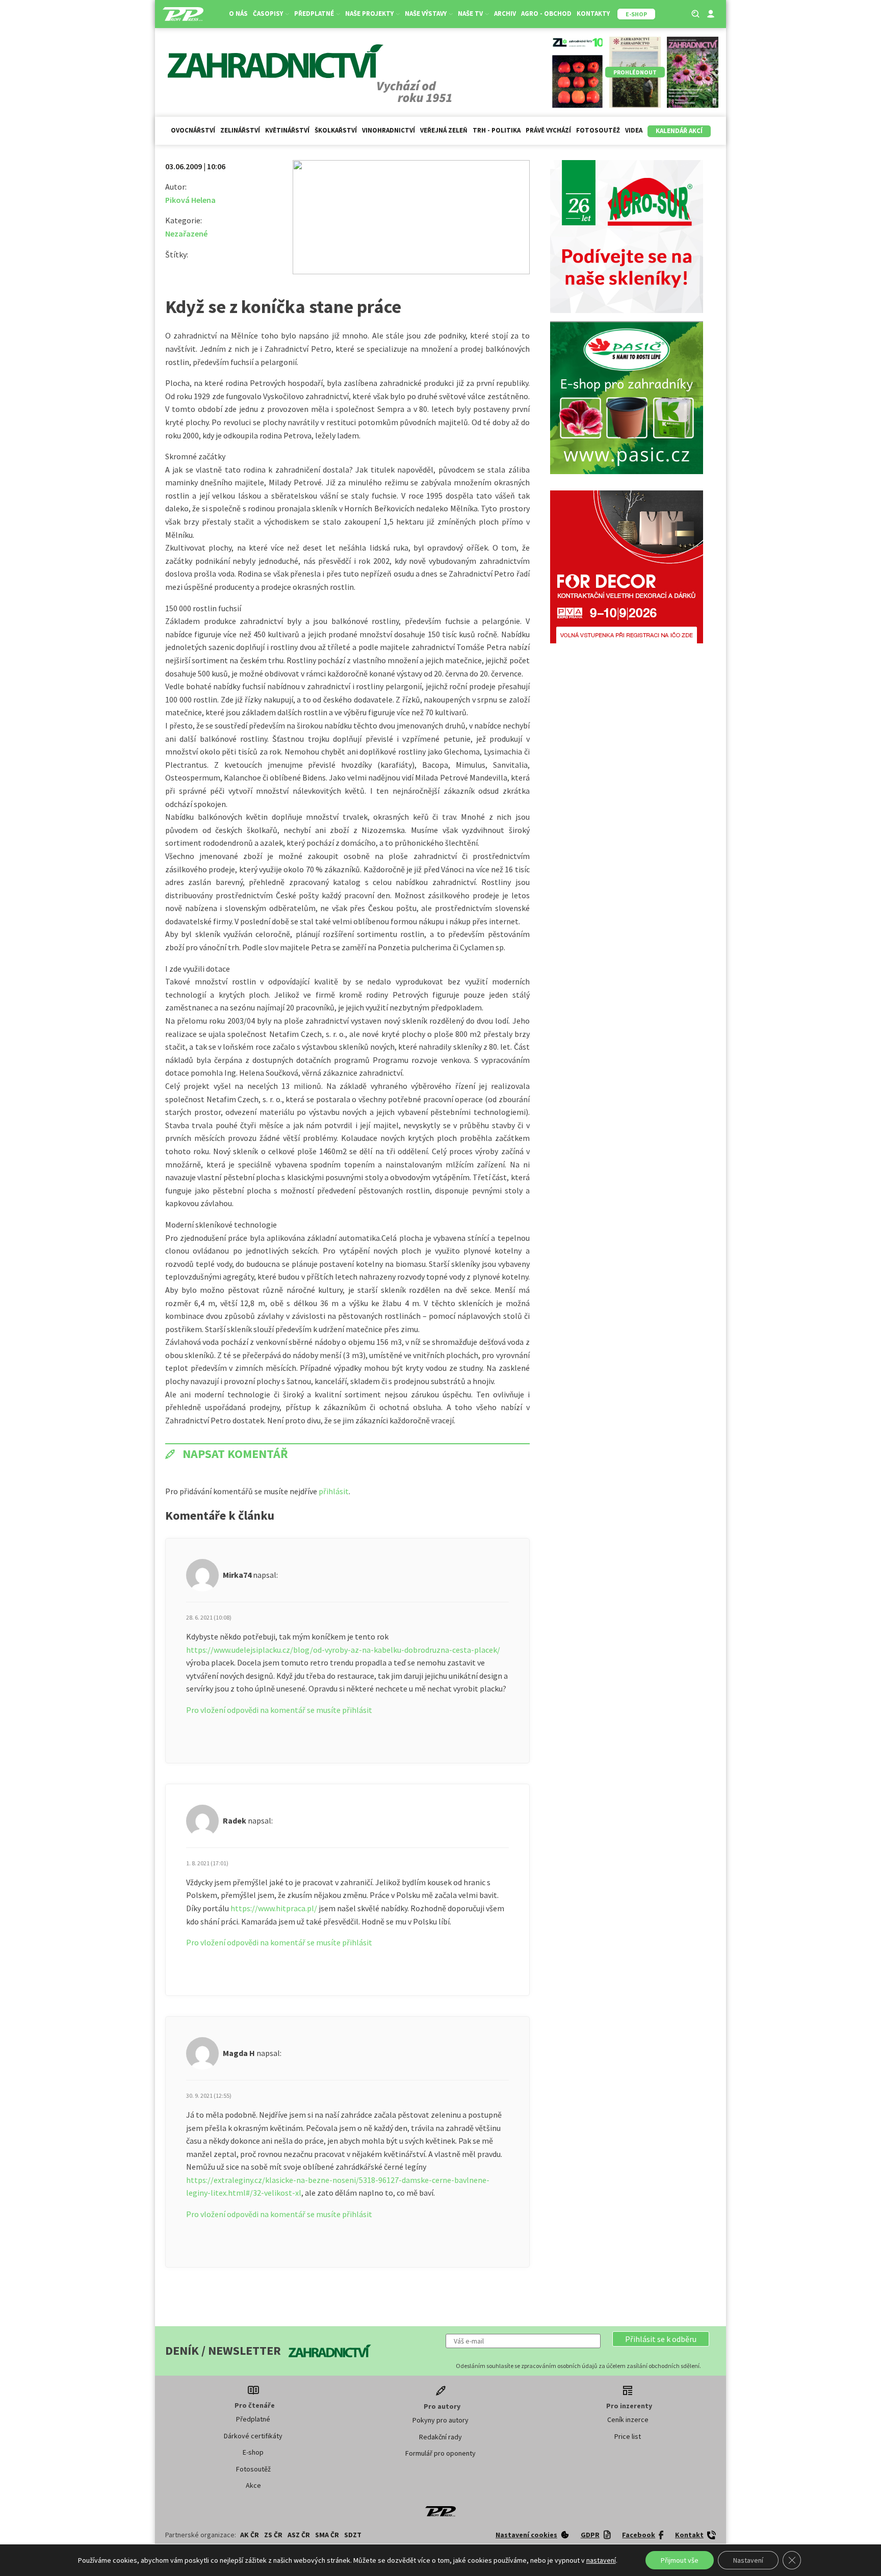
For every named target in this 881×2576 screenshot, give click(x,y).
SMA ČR (327, 2535)
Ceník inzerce (628, 2419)
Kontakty (593, 14)
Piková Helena (190, 200)
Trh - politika (497, 130)
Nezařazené (186, 233)
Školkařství (336, 130)
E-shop (253, 2452)
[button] (661, 2339)
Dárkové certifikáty (253, 2436)
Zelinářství (240, 130)
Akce (253, 2485)
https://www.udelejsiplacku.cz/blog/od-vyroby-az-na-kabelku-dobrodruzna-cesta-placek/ (343, 1650)
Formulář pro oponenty (440, 2453)
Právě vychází (548, 130)
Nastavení (748, 2560)
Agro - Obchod (546, 14)
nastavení (601, 2560)
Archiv (505, 14)
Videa (634, 130)
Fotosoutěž (598, 130)
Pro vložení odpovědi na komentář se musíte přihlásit (279, 1710)
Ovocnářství (193, 130)
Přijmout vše (680, 2560)
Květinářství (287, 130)
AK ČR (250, 2535)
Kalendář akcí (679, 131)
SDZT (353, 2535)
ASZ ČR (299, 2535)
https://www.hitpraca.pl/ (274, 1908)
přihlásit (334, 1491)
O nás (238, 14)
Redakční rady (440, 2437)
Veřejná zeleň (444, 130)
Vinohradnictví (388, 130)
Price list (628, 2436)
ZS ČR (273, 2535)
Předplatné (253, 2419)
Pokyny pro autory (440, 2420)
